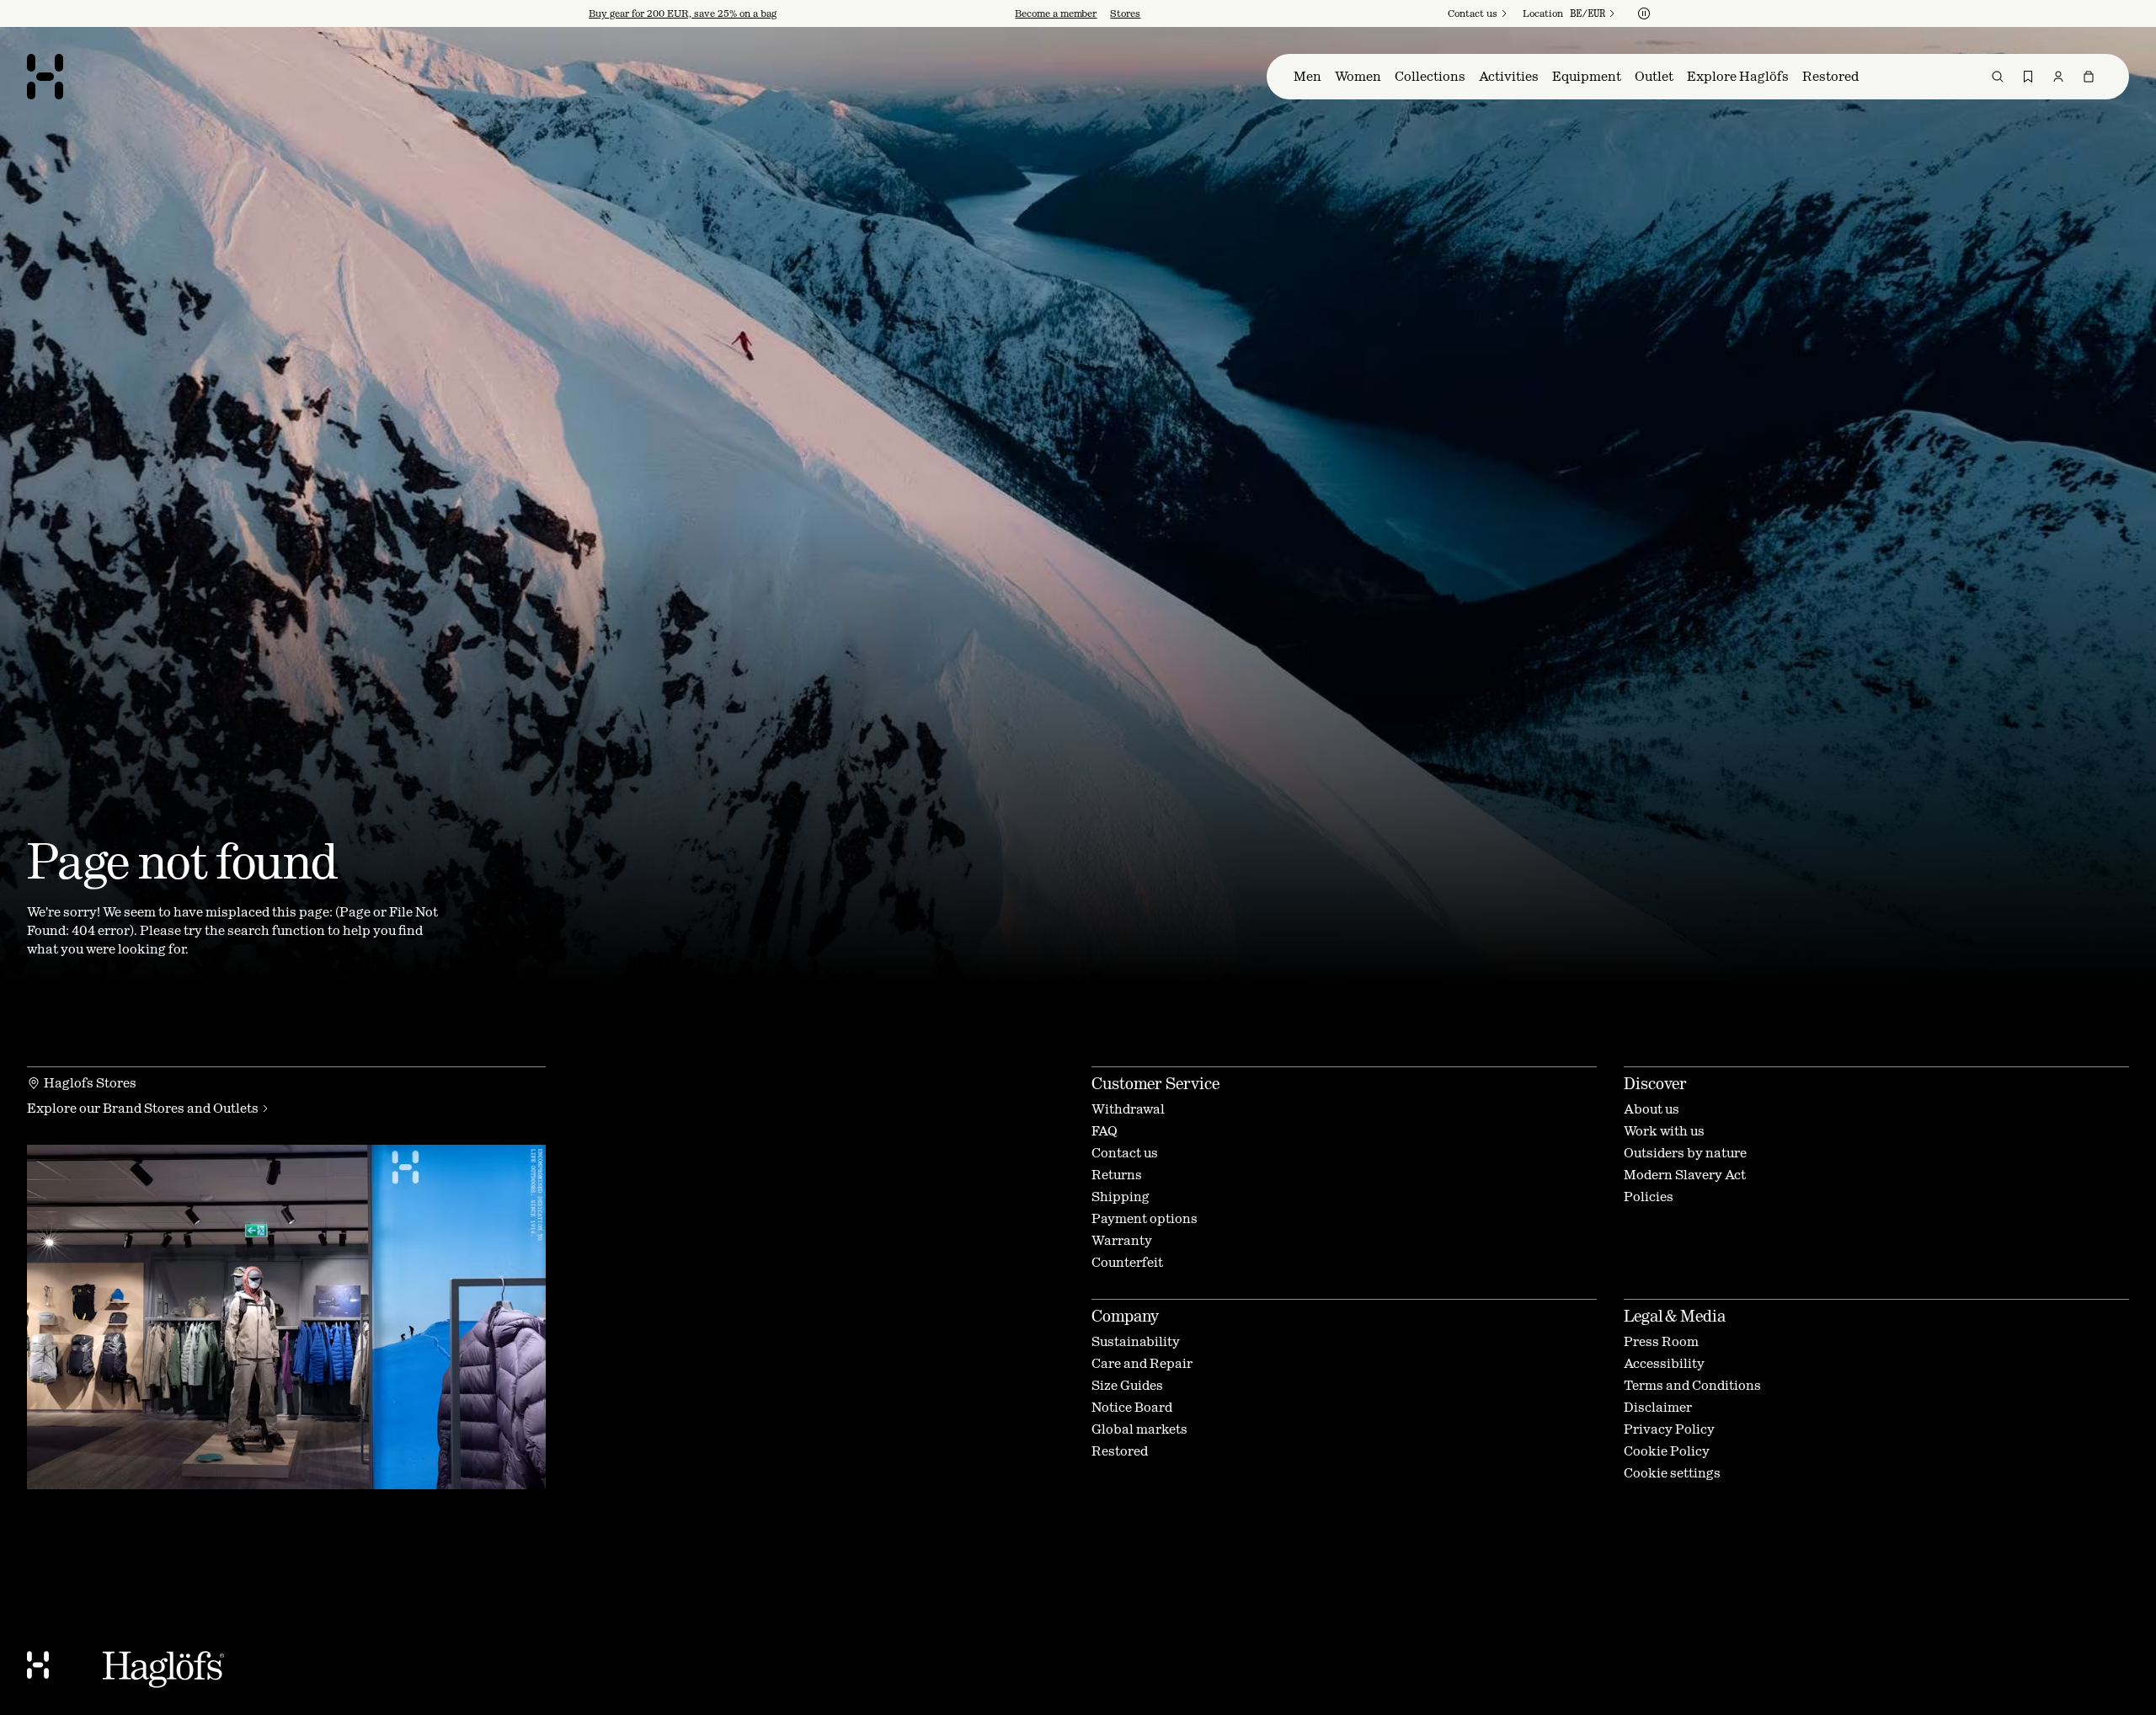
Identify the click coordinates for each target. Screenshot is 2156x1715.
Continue (939, 931)
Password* (930, 877)
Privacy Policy (970, 982)
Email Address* (945, 831)
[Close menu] (1260, 700)
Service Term (1091, 969)
